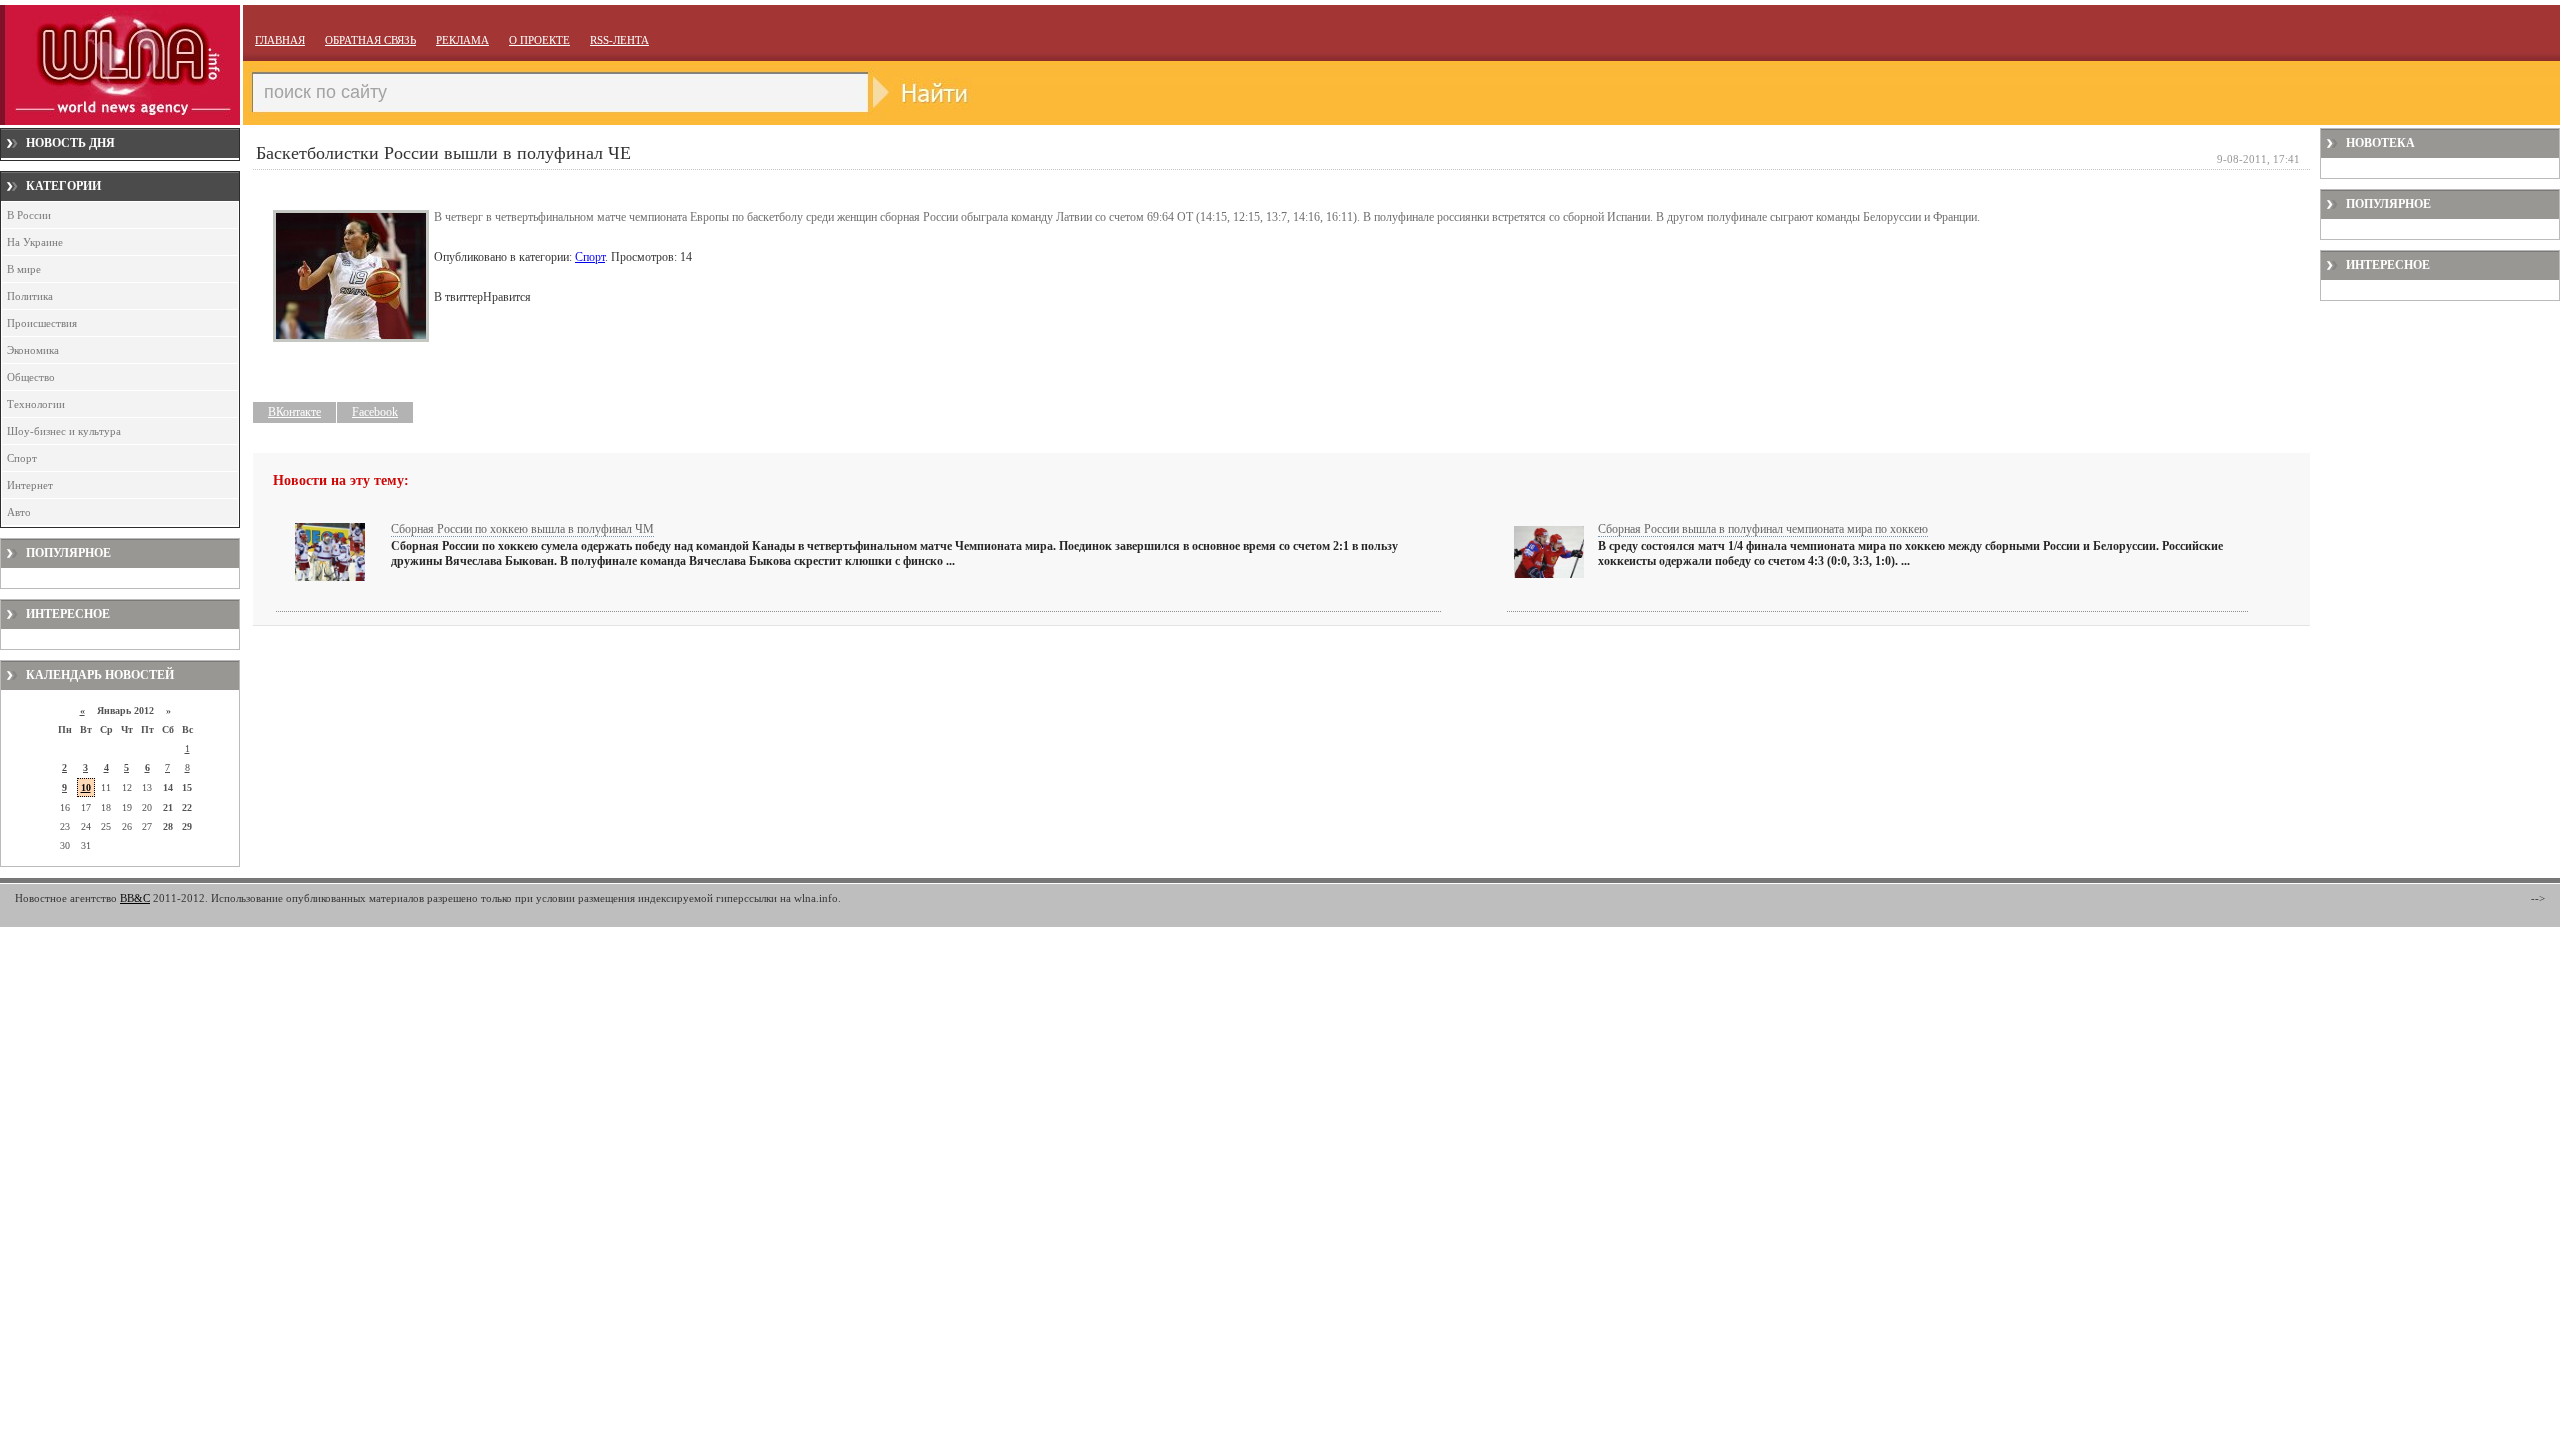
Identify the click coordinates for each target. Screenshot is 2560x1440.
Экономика (33, 350)
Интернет (30, 485)
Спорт (22, 458)
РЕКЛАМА (462, 40)
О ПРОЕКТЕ (539, 40)
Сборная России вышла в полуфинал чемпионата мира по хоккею (1763, 529)
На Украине (35, 242)
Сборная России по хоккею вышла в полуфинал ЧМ (522, 529)
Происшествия (42, 323)
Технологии (36, 404)
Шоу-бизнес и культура (64, 431)
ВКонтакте (294, 412)
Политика (30, 296)
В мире (24, 269)
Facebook (375, 412)
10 (86, 787)
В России (29, 215)
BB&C (135, 898)
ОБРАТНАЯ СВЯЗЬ (370, 40)
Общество (31, 377)
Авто (19, 512)
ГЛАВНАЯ (280, 40)
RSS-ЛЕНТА (619, 40)
